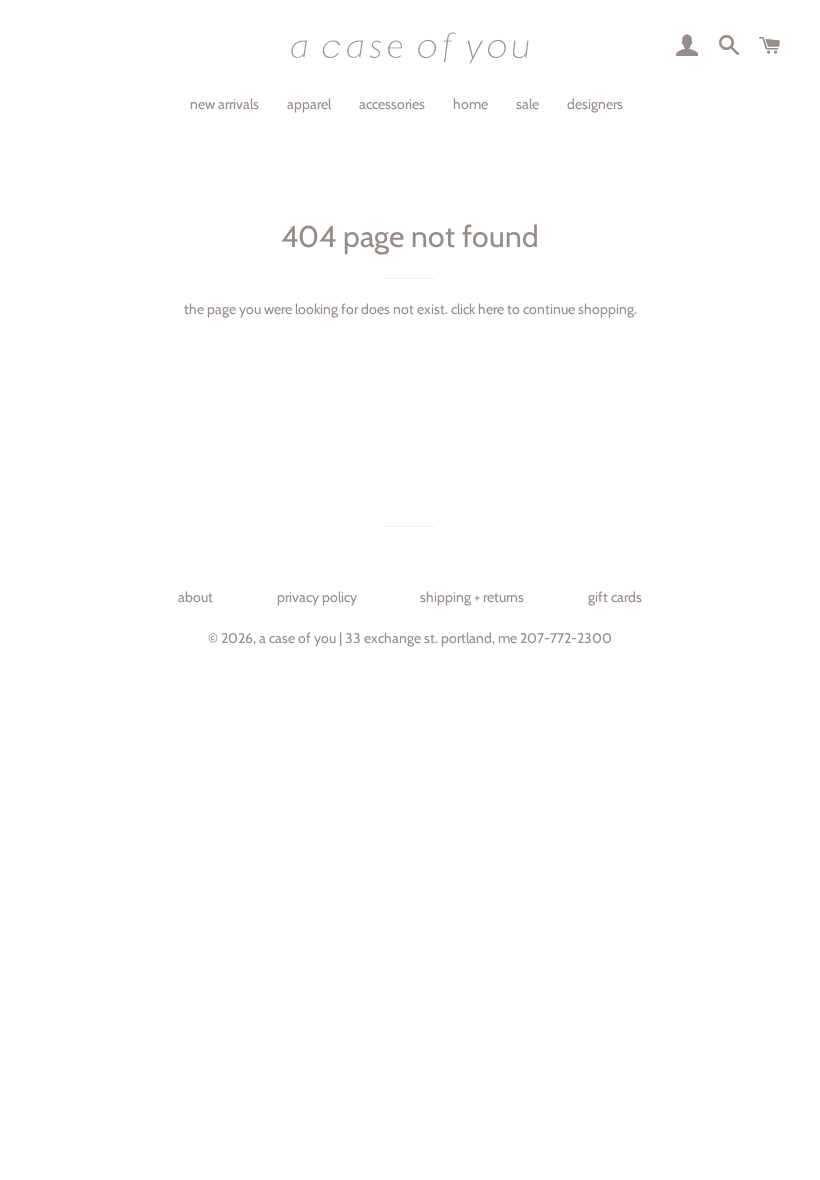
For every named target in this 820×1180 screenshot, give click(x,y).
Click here (477, 309)
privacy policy (317, 597)
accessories (392, 104)
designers (595, 104)
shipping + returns (472, 597)
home (470, 104)
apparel (309, 104)
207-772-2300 (566, 638)
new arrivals (224, 104)
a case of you (297, 638)
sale (527, 104)
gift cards (615, 597)
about (195, 597)
